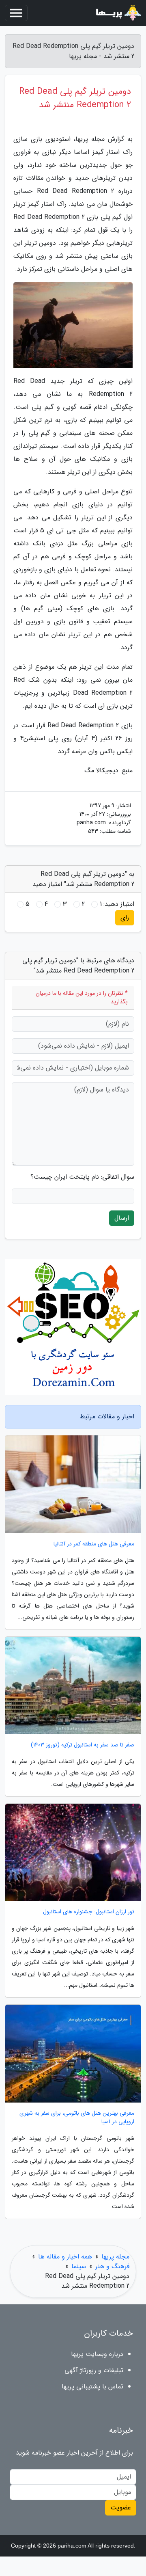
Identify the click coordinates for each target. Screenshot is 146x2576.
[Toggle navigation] (16, 13)
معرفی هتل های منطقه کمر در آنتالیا (94, 1544)
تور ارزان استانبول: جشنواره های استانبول (89, 1912)
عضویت (121, 2508)
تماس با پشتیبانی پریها (92, 2387)
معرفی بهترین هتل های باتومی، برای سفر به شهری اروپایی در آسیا (77, 2118)
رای (125, 917)
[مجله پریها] (118, 13)
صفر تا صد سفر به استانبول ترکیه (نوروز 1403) (83, 1745)
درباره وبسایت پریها (97, 2354)
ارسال (122, 1218)
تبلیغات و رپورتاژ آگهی (94, 2370)
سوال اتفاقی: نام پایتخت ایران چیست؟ (82, 1177)
